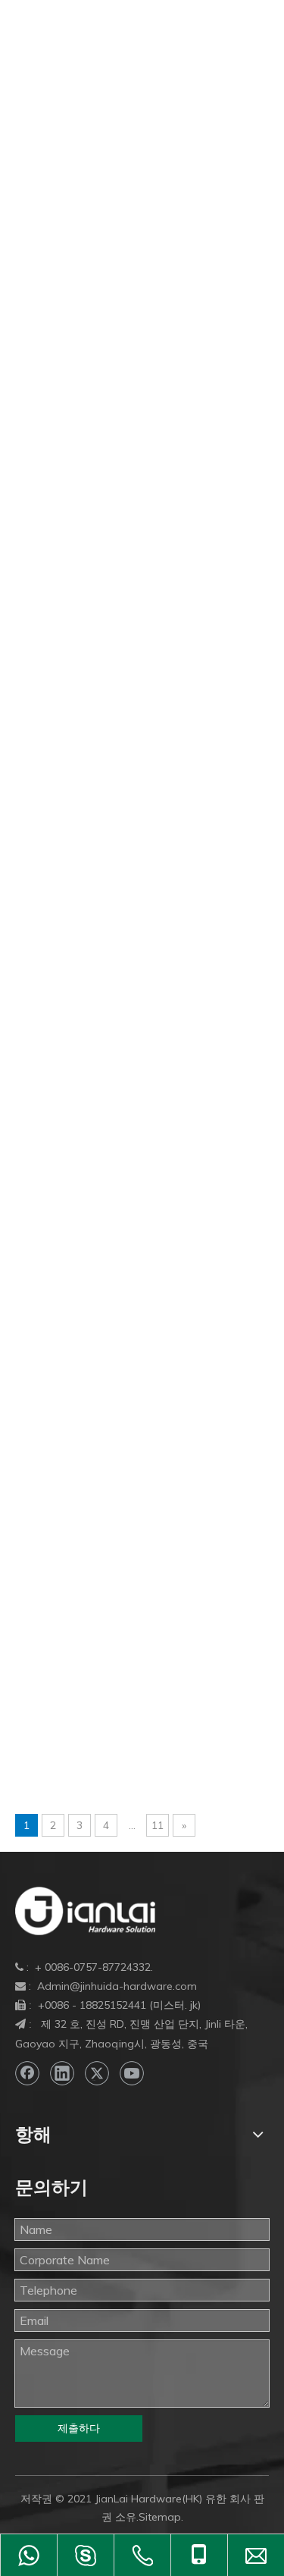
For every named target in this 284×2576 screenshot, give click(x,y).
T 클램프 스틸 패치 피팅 (80, 1771)
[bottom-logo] (85, 1911)
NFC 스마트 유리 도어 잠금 (88, 1462)
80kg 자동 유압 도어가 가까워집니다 (114, 1007)
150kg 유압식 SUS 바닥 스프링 (100, 497)
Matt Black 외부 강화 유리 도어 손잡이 (119, 1426)
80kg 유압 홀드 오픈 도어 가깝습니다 (115, 989)
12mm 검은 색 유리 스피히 (87, 315)
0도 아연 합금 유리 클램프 (86, 61)
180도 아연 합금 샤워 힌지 (87, 752)
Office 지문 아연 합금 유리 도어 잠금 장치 (127, 1535)
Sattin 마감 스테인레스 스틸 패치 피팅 (118, 1589)
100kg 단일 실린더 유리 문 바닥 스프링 (121, 97)
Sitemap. (161, 2517)
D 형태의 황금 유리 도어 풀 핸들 (101, 1353)
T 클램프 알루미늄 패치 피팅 (92, 1790)
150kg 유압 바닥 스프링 (80, 443)
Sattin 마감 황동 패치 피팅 (86, 1626)
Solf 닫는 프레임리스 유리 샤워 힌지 (112, 1699)
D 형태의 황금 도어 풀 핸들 (88, 1335)
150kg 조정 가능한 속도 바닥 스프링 (113, 552)
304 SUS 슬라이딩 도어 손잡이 (99, 898)
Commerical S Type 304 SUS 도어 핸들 (121, 1225)
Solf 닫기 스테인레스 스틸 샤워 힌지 (112, 1680)
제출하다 (79, 2428)
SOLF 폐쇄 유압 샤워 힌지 (85, 1717)
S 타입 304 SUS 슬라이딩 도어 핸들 (112, 1571)
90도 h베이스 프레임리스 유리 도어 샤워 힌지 (138, 1116)
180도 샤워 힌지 (60, 716)
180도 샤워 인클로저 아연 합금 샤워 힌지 (126, 679)
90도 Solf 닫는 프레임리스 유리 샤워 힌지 (127, 1134)
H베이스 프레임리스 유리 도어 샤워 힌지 (124, 1389)
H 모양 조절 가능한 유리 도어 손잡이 (114, 1371)
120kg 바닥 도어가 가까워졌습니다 (110, 279)
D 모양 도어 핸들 (61, 1244)
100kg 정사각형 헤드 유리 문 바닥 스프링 (127, 170)
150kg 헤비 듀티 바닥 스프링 (94, 588)
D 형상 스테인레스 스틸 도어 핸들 (106, 1280)
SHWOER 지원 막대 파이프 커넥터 (109, 1662)
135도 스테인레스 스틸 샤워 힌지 (105, 352)
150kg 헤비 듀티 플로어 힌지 (94, 625)
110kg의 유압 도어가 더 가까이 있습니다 (125, 261)
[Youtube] (132, 2073)
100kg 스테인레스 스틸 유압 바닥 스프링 (125, 115)
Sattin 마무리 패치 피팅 (78, 1644)
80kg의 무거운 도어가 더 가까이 (102, 1062)
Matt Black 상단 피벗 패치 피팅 (99, 1407)
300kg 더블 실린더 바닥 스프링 (100, 825)
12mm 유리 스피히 (66, 334)
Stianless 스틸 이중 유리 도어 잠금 (108, 1735)
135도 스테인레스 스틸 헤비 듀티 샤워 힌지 (133, 388)
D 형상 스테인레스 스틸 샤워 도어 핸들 (120, 1298)
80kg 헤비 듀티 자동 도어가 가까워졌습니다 (134, 1043)
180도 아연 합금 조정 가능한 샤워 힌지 (120, 770)
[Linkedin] (62, 2073)
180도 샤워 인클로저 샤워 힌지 (99, 661)
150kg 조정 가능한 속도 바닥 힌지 (107, 570)
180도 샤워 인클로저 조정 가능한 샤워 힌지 (133, 698)
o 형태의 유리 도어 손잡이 (85, 1517)
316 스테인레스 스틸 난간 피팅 (99, 916)
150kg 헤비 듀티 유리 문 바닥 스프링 (115, 607)
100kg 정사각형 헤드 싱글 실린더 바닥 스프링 (139, 152)
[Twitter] (97, 2073)
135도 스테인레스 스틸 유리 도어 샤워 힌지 (133, 370)
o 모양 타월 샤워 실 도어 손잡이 (100, 1498)
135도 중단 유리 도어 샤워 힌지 (101, 406)
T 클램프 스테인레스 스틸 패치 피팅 (112, 1753)
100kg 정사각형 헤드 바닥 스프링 (106, 133)
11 (158, 1825)
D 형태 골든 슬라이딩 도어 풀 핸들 (108, 1316)
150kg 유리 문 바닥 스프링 (87, 425)
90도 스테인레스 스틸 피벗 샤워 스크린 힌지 (135, 1171)
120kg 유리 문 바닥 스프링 (87, 297)
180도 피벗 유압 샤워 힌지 (87, 807)
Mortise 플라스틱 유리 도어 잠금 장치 (116, 1444)
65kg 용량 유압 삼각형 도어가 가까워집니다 (134, 971)
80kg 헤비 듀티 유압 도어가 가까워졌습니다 (134, 1025)
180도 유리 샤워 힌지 (73, 789)
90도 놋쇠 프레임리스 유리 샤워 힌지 (115, 1153)
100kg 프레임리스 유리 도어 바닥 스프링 (125, 188)
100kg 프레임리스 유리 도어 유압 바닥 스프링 (139, 243)
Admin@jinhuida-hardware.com (117, 1986)
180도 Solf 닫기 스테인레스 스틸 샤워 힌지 (131, 643)
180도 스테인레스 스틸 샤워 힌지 (105, 734)
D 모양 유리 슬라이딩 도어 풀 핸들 (108, 1262)
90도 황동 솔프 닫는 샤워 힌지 (97, 1207)
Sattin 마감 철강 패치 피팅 (86, 1608)
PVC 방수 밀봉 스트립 (75, 1553)
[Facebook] (27, 2073)
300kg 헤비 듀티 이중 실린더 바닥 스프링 (127, 880)
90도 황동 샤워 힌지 (70, 1189)
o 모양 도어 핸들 (59, 1480)
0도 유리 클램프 (58, 79)
